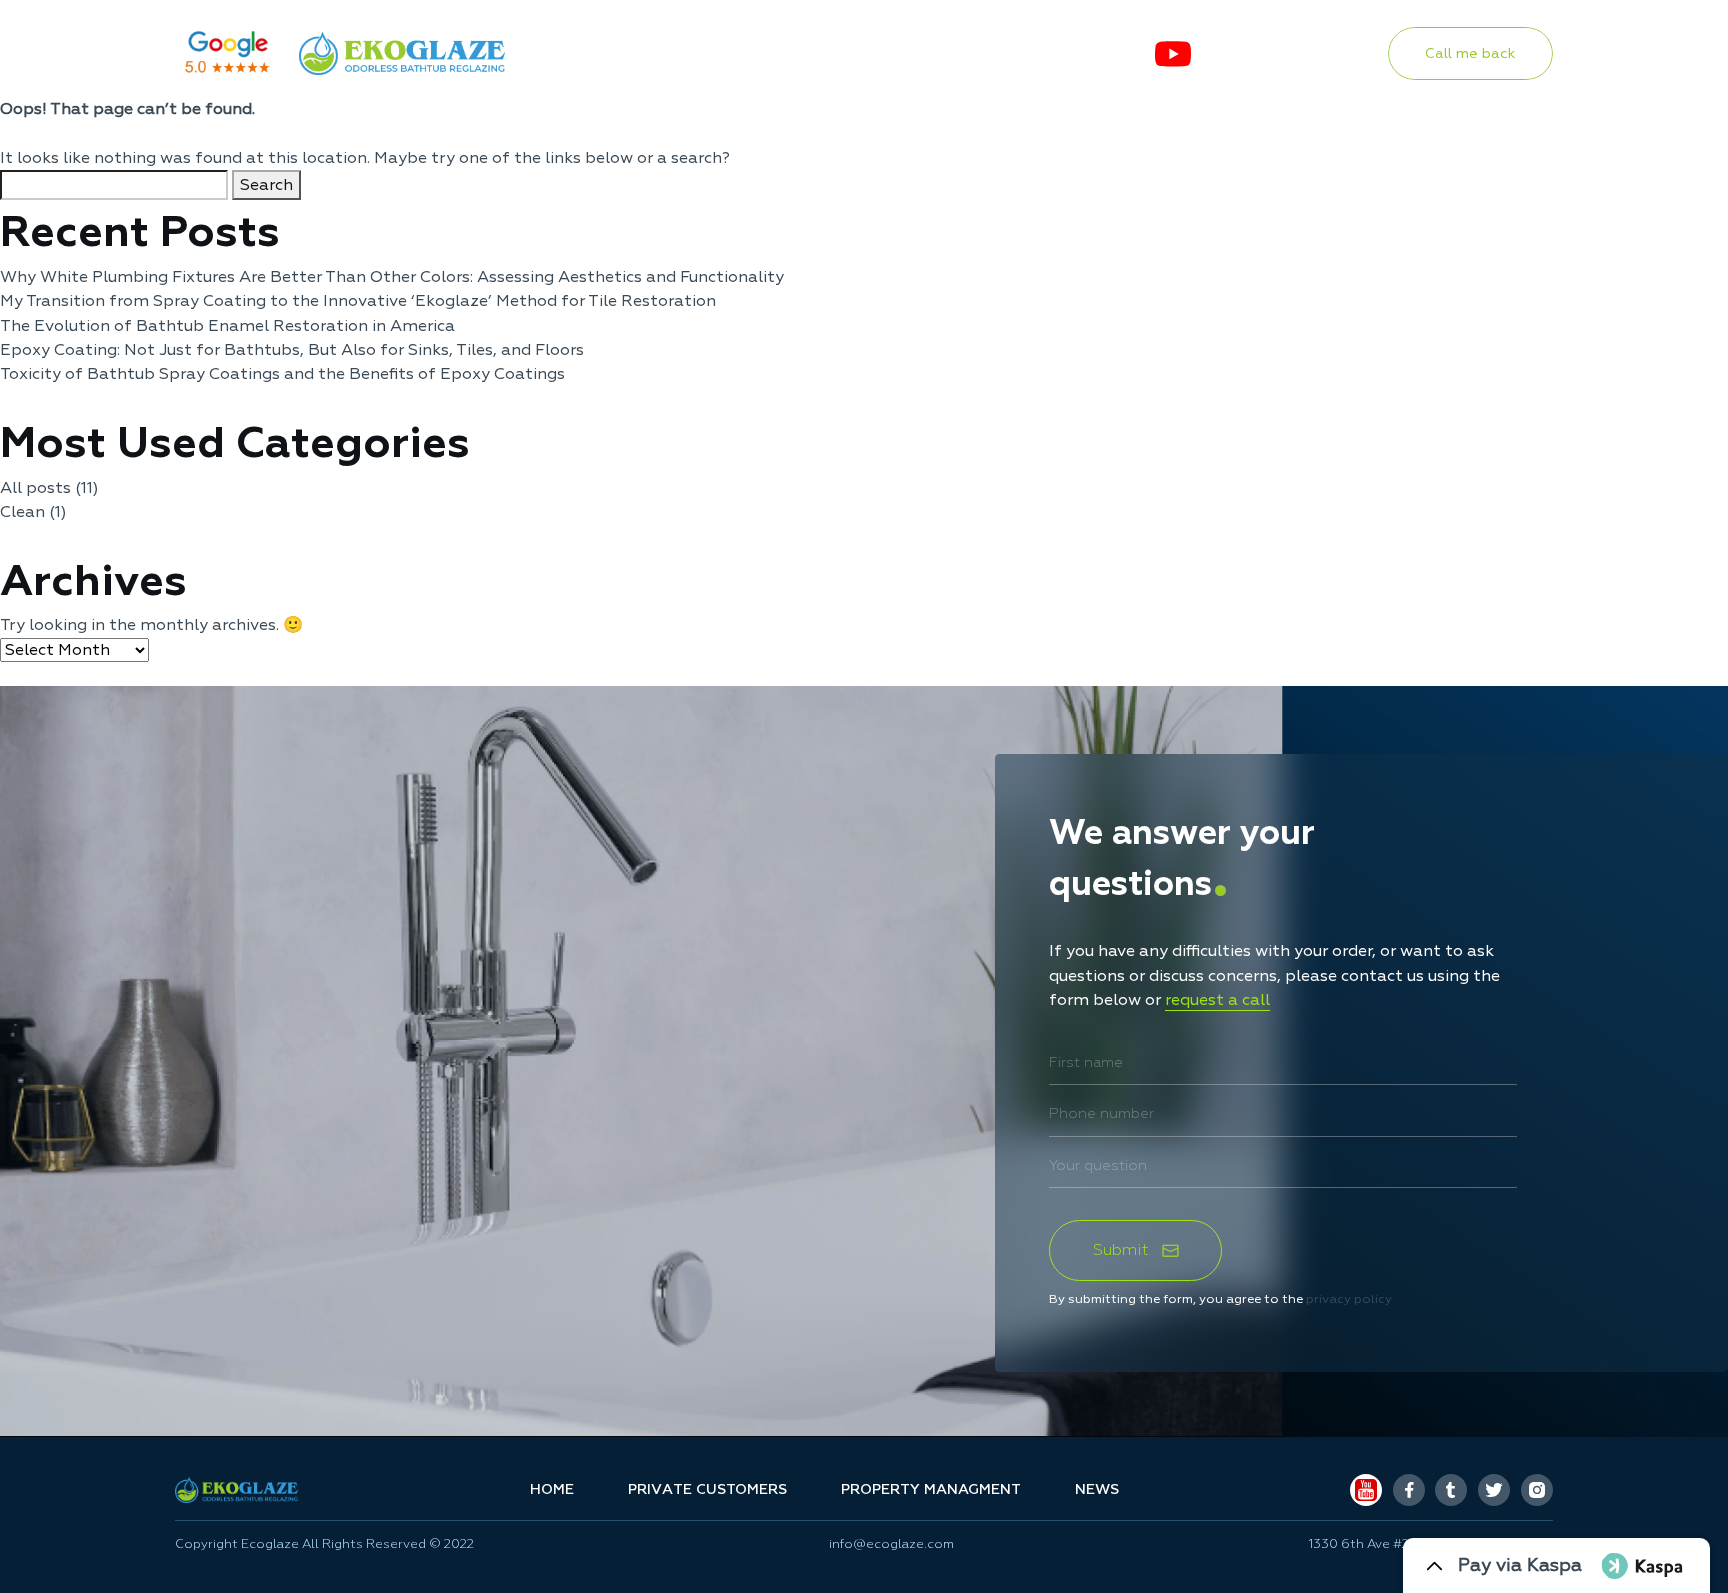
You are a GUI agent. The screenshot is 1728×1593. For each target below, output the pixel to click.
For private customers (664, 53)
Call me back (1470, 53)
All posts (35, 488)
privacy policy (1349, 1299)
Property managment (931, 1490)
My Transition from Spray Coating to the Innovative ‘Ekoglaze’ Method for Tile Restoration (358, 301)
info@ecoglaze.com (891, 1545)
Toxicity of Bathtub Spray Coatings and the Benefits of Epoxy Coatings (282, 374)
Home (552, 1490)
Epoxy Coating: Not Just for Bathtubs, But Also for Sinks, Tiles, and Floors (292, 350)
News (1092, 53)
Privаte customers (707, 1490)
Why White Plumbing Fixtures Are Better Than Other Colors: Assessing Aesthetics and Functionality (392, 277)
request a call (1217, 1000)
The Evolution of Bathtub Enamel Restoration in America (227, 326)
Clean (22, 512)
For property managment (919, 53)
